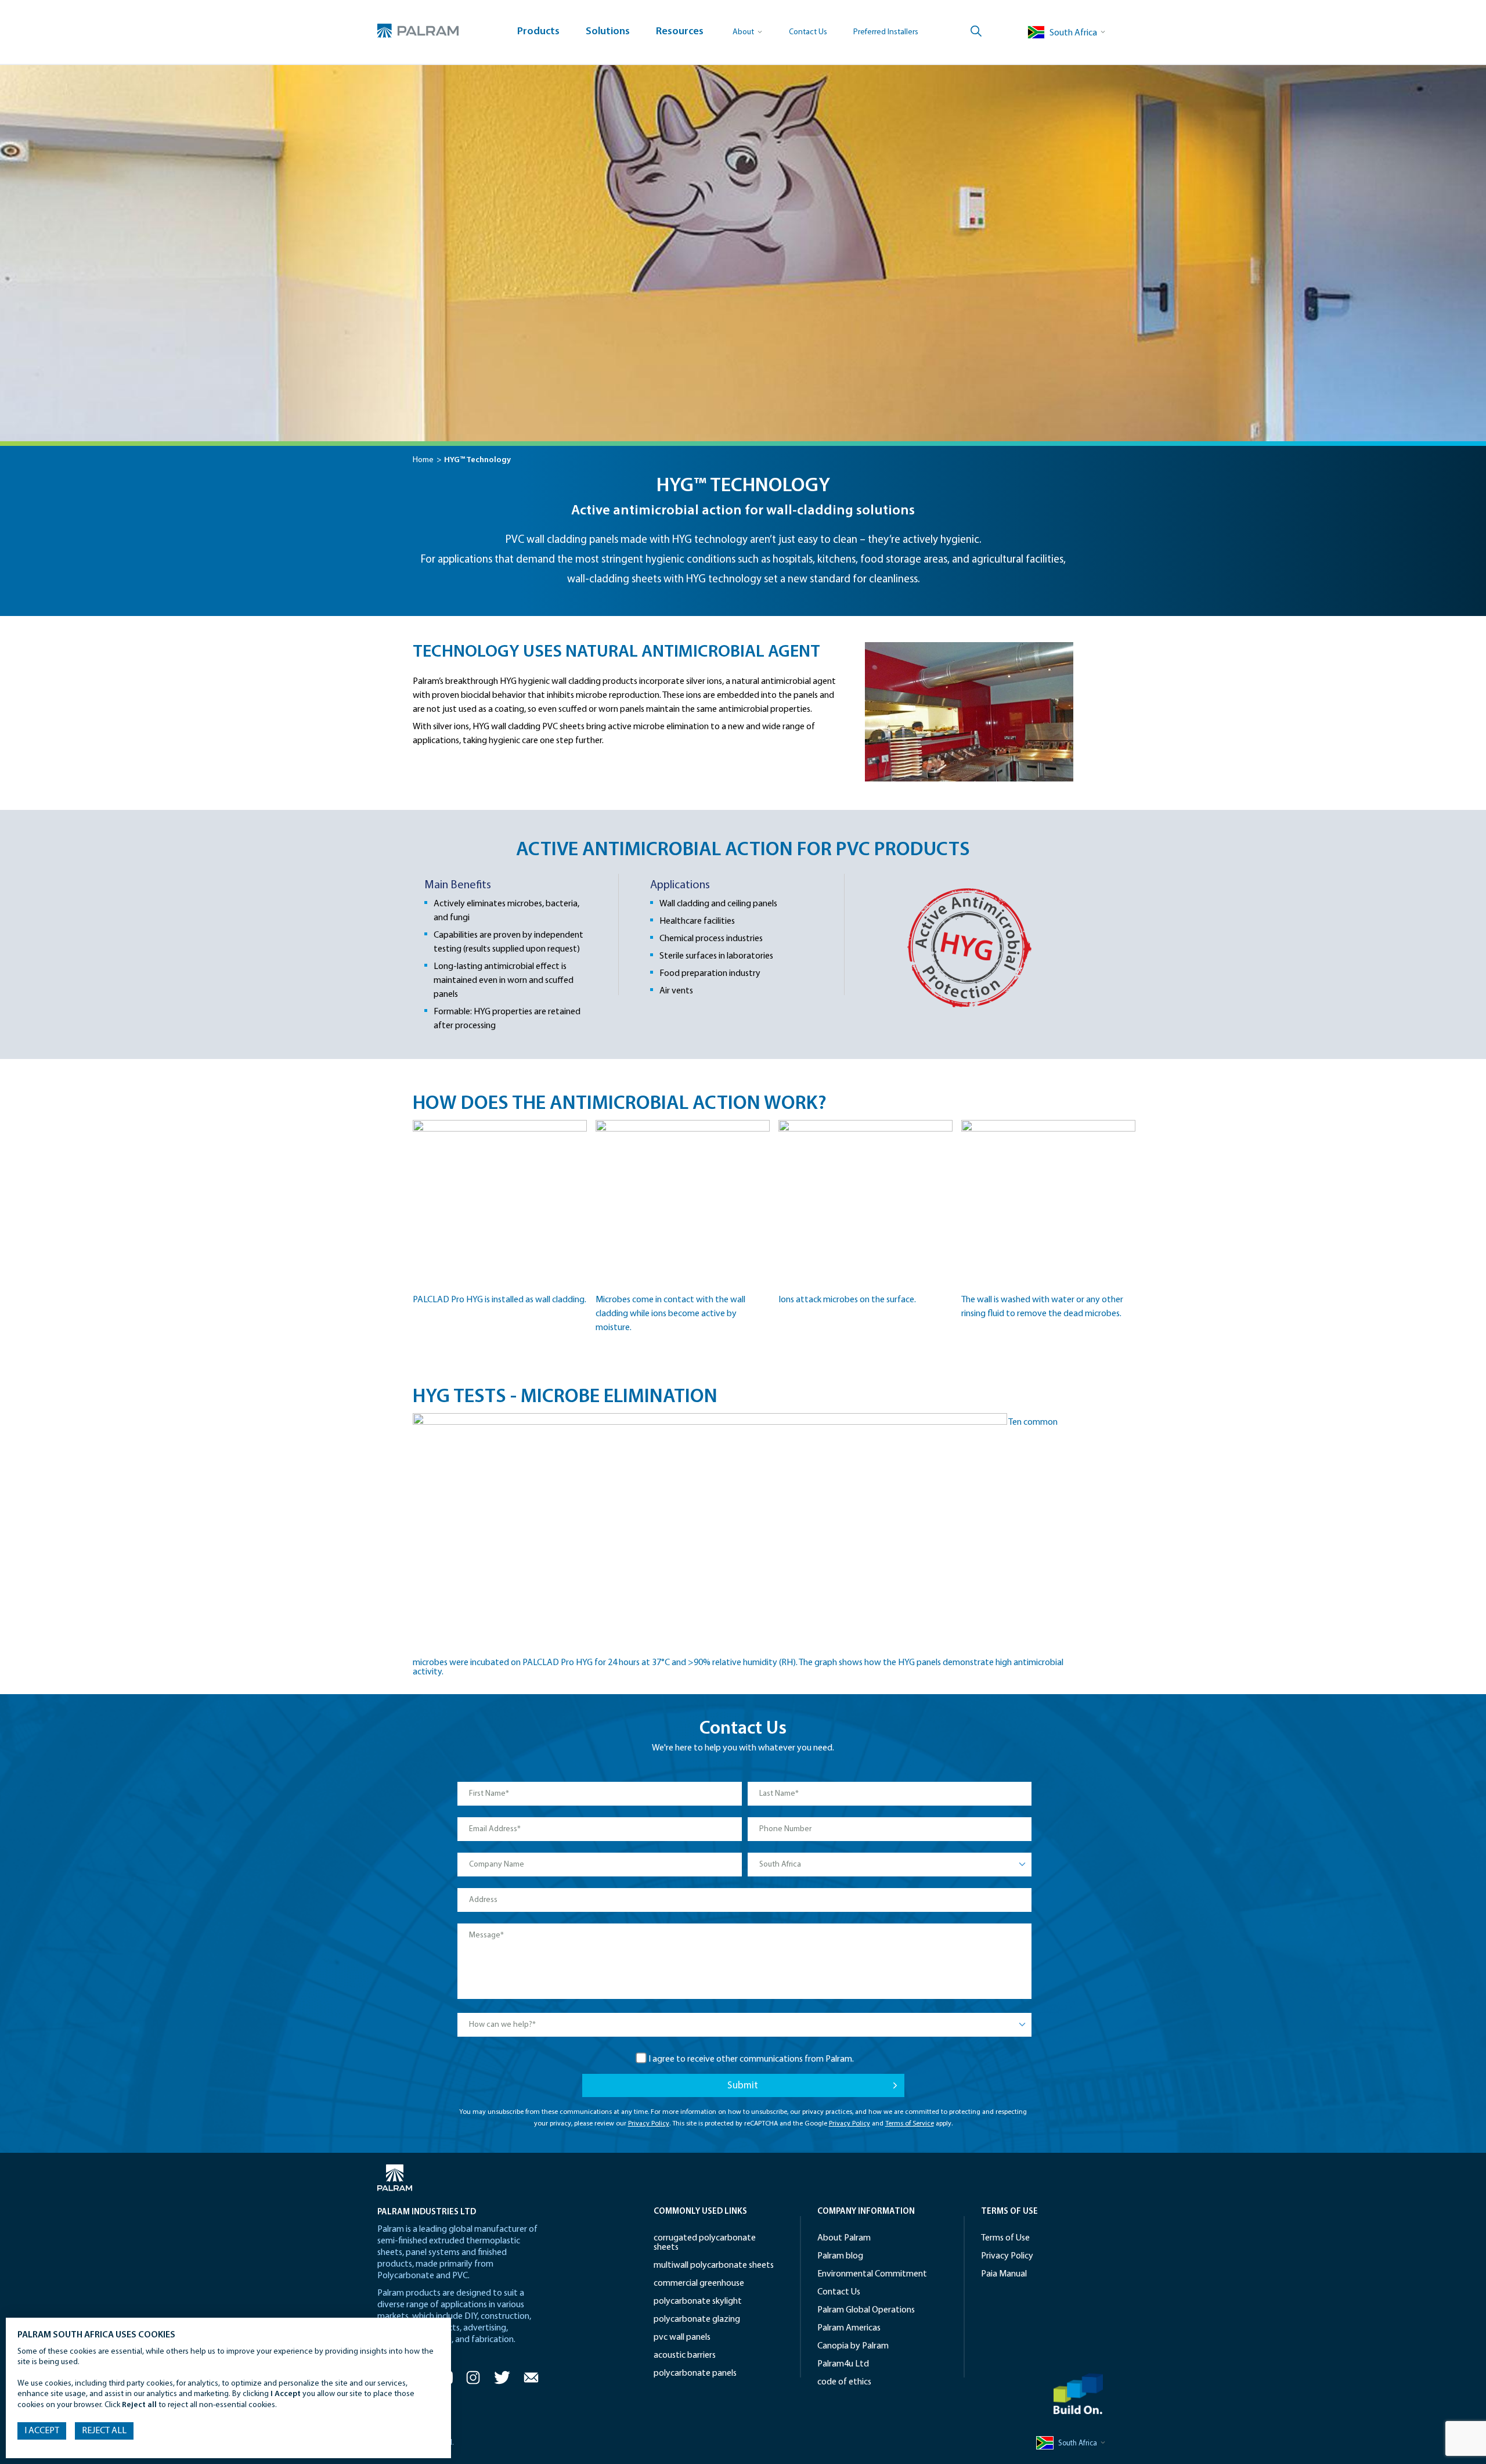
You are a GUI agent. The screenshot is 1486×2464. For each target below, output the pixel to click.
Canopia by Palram (853, 2346)
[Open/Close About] (748, 32)
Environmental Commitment (872, 2274)
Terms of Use (1005, 2238)
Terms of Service (910, 2124)
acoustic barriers (685, 2355)
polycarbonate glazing (697, 2319)
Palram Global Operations (866, 2310)
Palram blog (840, 2256)
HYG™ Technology (477, 460)
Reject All (104, 2431)
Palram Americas (849, 2328)
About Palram (844, 2238)
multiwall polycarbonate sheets (714, 2265)
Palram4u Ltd (843, 2364)
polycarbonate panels (695, 2373)
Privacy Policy (649, 2124)
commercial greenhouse (699, 2283)
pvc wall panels (682, 2337)
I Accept (42, 2431)
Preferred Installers (886, 32)
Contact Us (808, 32)
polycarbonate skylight (698, 2301)
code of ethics (844, 2382)
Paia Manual (1004, 2274)
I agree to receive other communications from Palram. (751, 2059)
